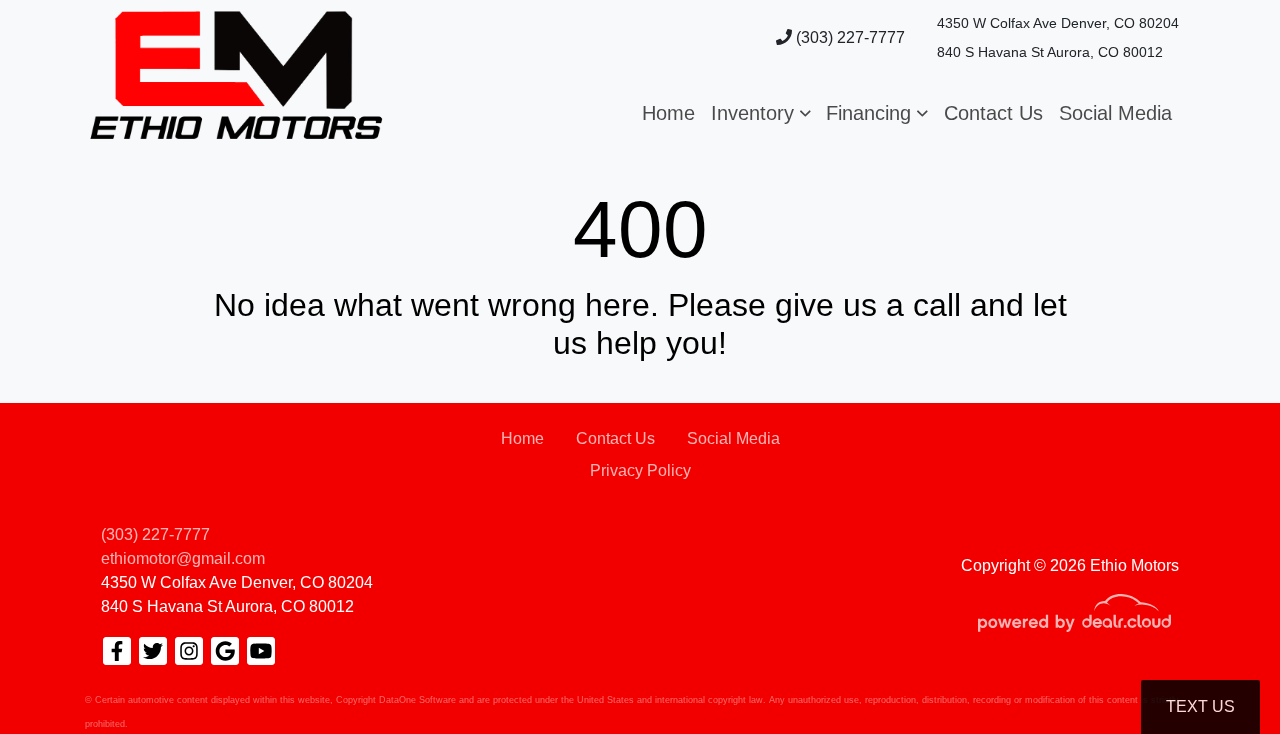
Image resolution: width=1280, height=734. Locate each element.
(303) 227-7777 (848, 37)
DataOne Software (417, 700)
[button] (761, 113)
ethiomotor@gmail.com (183, 558)
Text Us (1200, 706)
